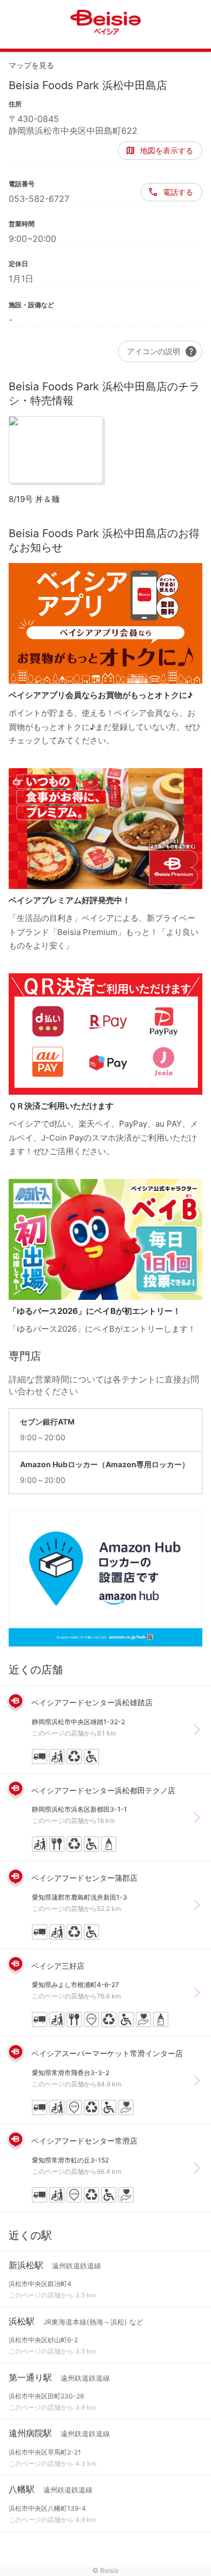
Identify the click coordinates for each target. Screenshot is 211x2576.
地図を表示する (167, 150)
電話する (178, 192)
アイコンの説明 (162, 351)
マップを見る (31, 65)
